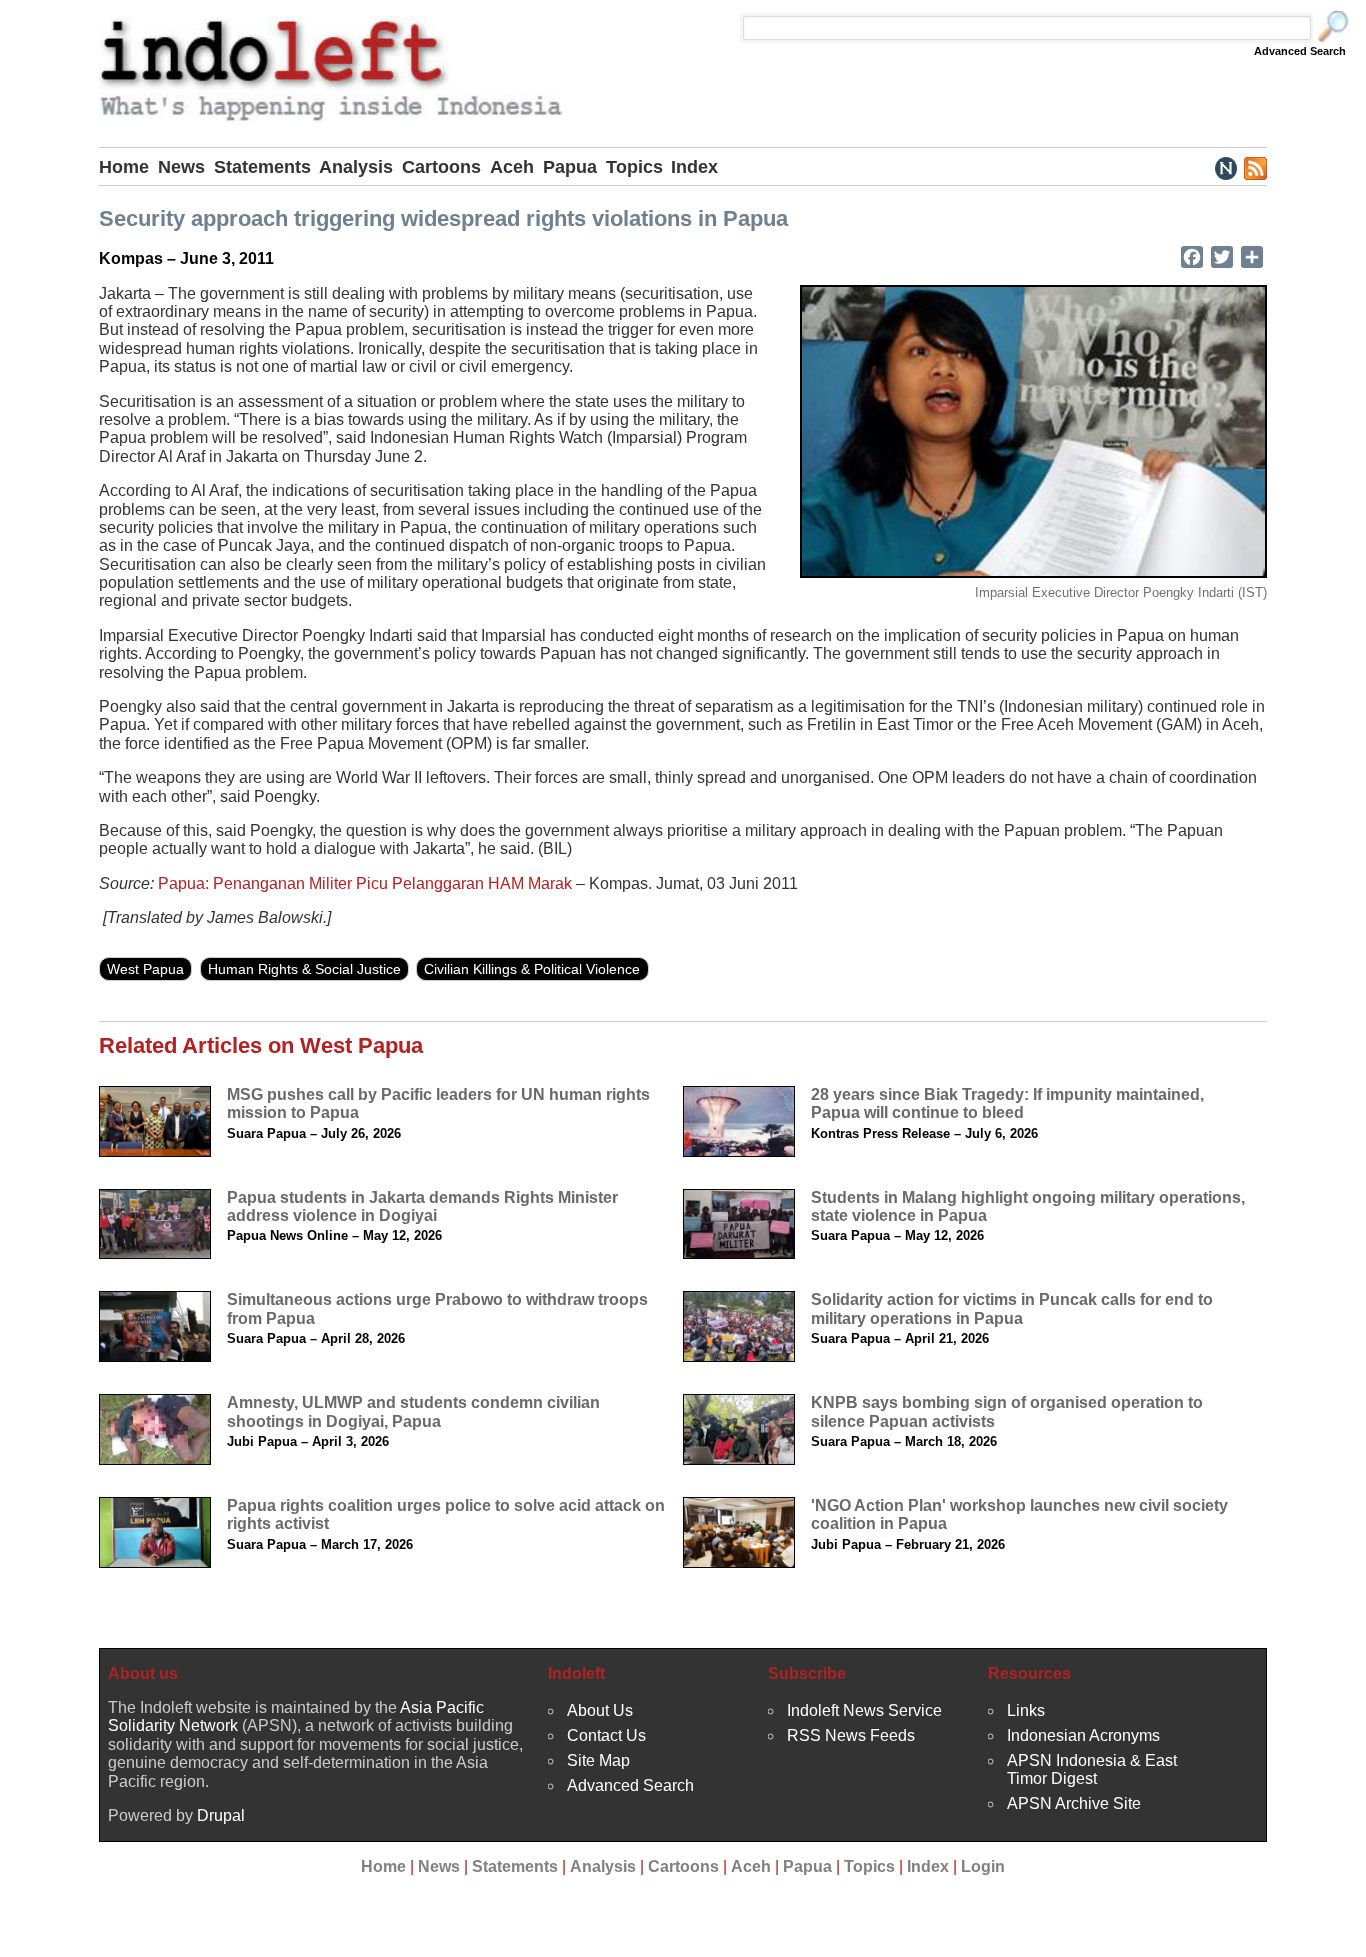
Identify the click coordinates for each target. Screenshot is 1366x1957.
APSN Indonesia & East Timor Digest (1092, 1769)
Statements (262, 167)
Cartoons (441, 167)
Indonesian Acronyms (1083, 1735)
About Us (600, 1710)
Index (694, 167)
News (181, 167)
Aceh (512, 167)
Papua (570, 167)
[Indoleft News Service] (1225, 167)
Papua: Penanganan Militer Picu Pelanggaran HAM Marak (365, 883)
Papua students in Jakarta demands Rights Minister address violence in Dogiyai (422, 1206)
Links (1026, 1710)
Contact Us (606, 1735)
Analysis (356, 167)
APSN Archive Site (1074, 1803)
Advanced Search (1300, 51)
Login (983, 1866)
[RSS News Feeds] (1254, 167)
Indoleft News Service (864, 1710)
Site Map (598, 1760)
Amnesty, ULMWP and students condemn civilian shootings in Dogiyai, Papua (413, 1411)
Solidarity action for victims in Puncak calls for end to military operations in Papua (1012, 1308)
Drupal (221, 1815)
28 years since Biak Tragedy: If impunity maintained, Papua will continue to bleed (1007, 1103)
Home (124, 167)
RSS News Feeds (851, 1735)
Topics (634, 167)
